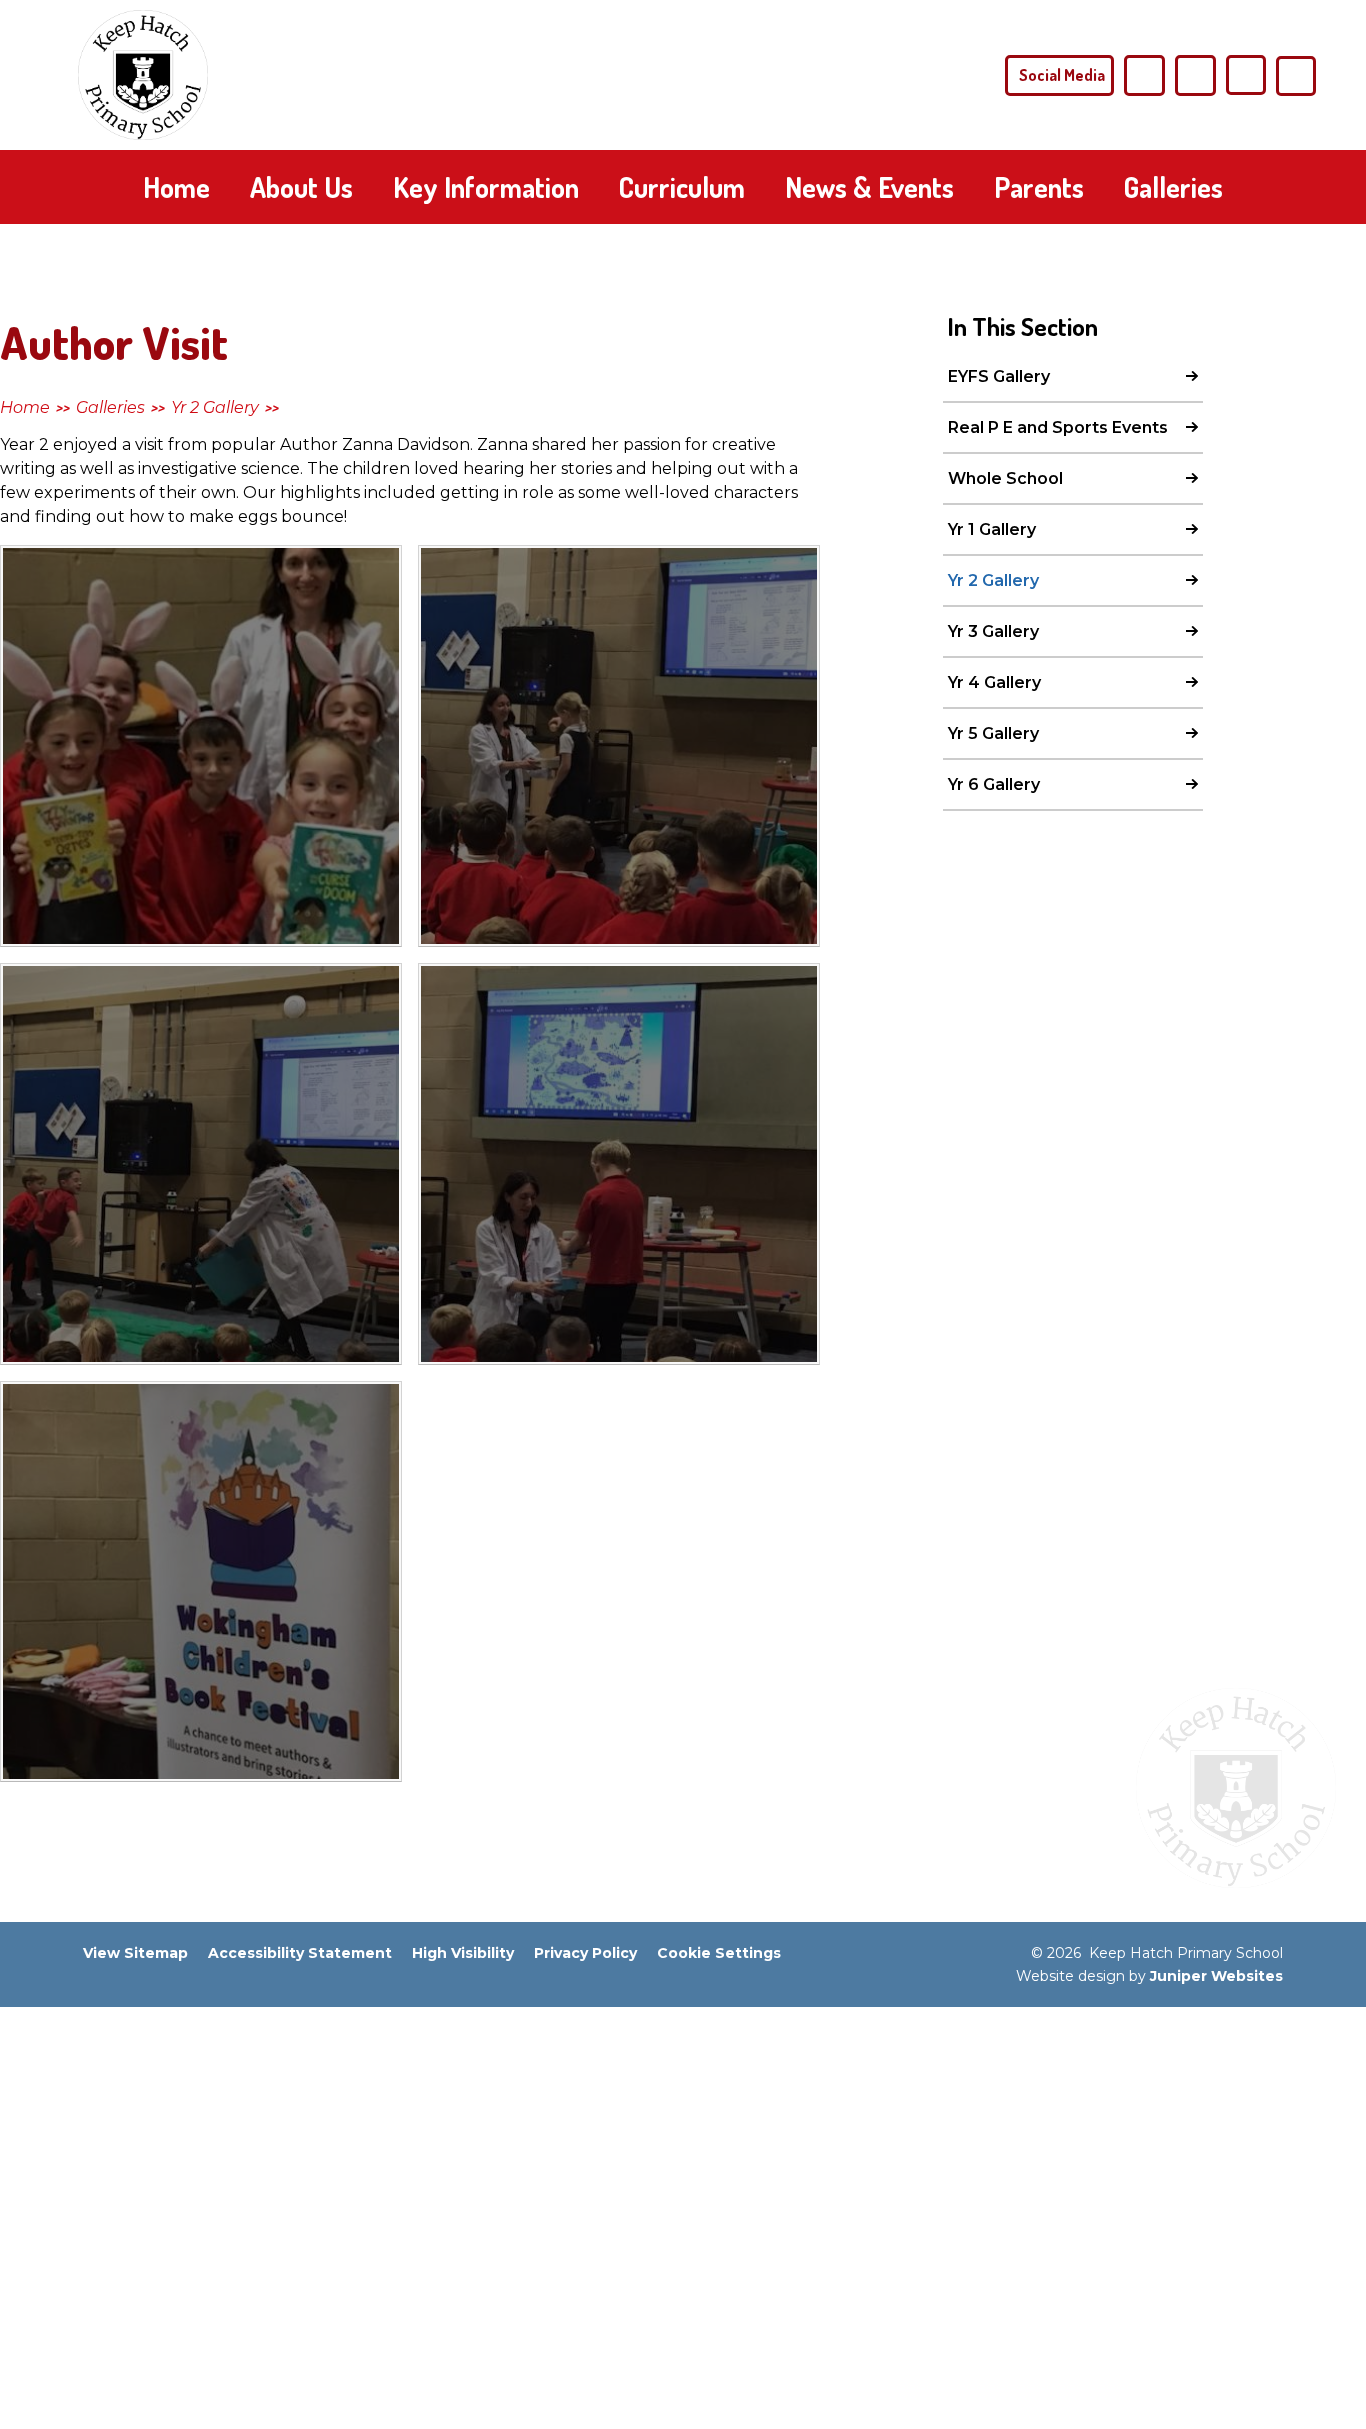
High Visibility (463, 1953)
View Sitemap (135, 1953)
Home (25, 407)
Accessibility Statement (300, 1953)
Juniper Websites (1216, 1976)
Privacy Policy (585, 1953)
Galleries (110, 407)
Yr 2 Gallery (215, 407)
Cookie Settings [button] (719, 1953)
